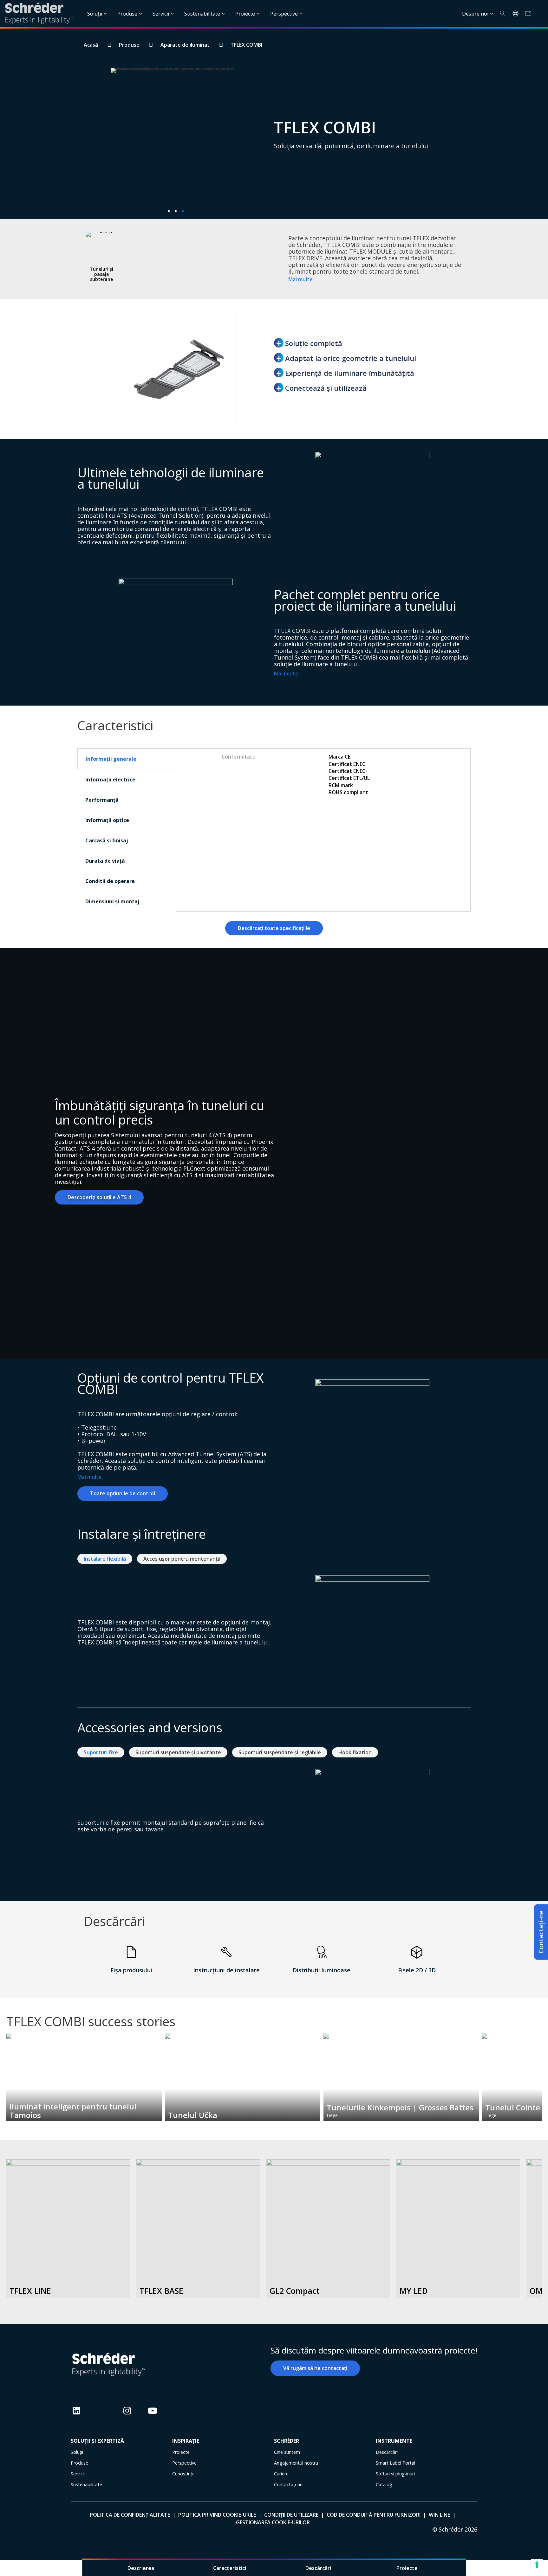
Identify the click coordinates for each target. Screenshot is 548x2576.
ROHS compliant (348, 792)
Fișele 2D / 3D (417, 1970)
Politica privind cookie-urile (217, 2515)
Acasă (91, 45)
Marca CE (339, 757)
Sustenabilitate (202, 14)
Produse (127, 14)
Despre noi (475, 14)
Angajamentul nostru (296, 2463)
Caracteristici (230, 2568)
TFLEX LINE (30, 2291)
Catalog (384, 2484)
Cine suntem (287, 2452)
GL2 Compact (295, 2291)
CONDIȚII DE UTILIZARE (291, 2515)
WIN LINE (439, 2515)
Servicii (161, 14)
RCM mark (341, 785)
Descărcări (318, 2568)
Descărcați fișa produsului (68, 2271)
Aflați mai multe (68, 2254)
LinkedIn (76, 2416)
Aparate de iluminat (185, 45)
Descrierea (141, 2568)
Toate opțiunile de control (123, 1493)
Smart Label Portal (395, 2463)
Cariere (281, 2474)
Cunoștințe (183, 2474)
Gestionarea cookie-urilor (273, 2522)
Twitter (102, 2416)
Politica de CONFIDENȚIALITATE (130, 2515)
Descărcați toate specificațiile (274, 928)
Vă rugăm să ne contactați (315, 2368)
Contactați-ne (541, 1932)
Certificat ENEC (347, 764)
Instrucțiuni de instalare (226, 1970)
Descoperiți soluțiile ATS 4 (99, 1197)
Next (541, 2069)
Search (503, 13)
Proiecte (245, 14)
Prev (7, 2069)
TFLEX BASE (161, 2291)
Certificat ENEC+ (349, 771)
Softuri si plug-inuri (395, 2474)
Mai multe (300, 279)
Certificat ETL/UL (349, 778)
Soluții (95, 14)
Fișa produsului (131, 1970)
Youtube (153, 2416)
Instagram (127, 2416)
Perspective (284, 14)
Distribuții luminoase (322, 1970)
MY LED (414, 2291)
